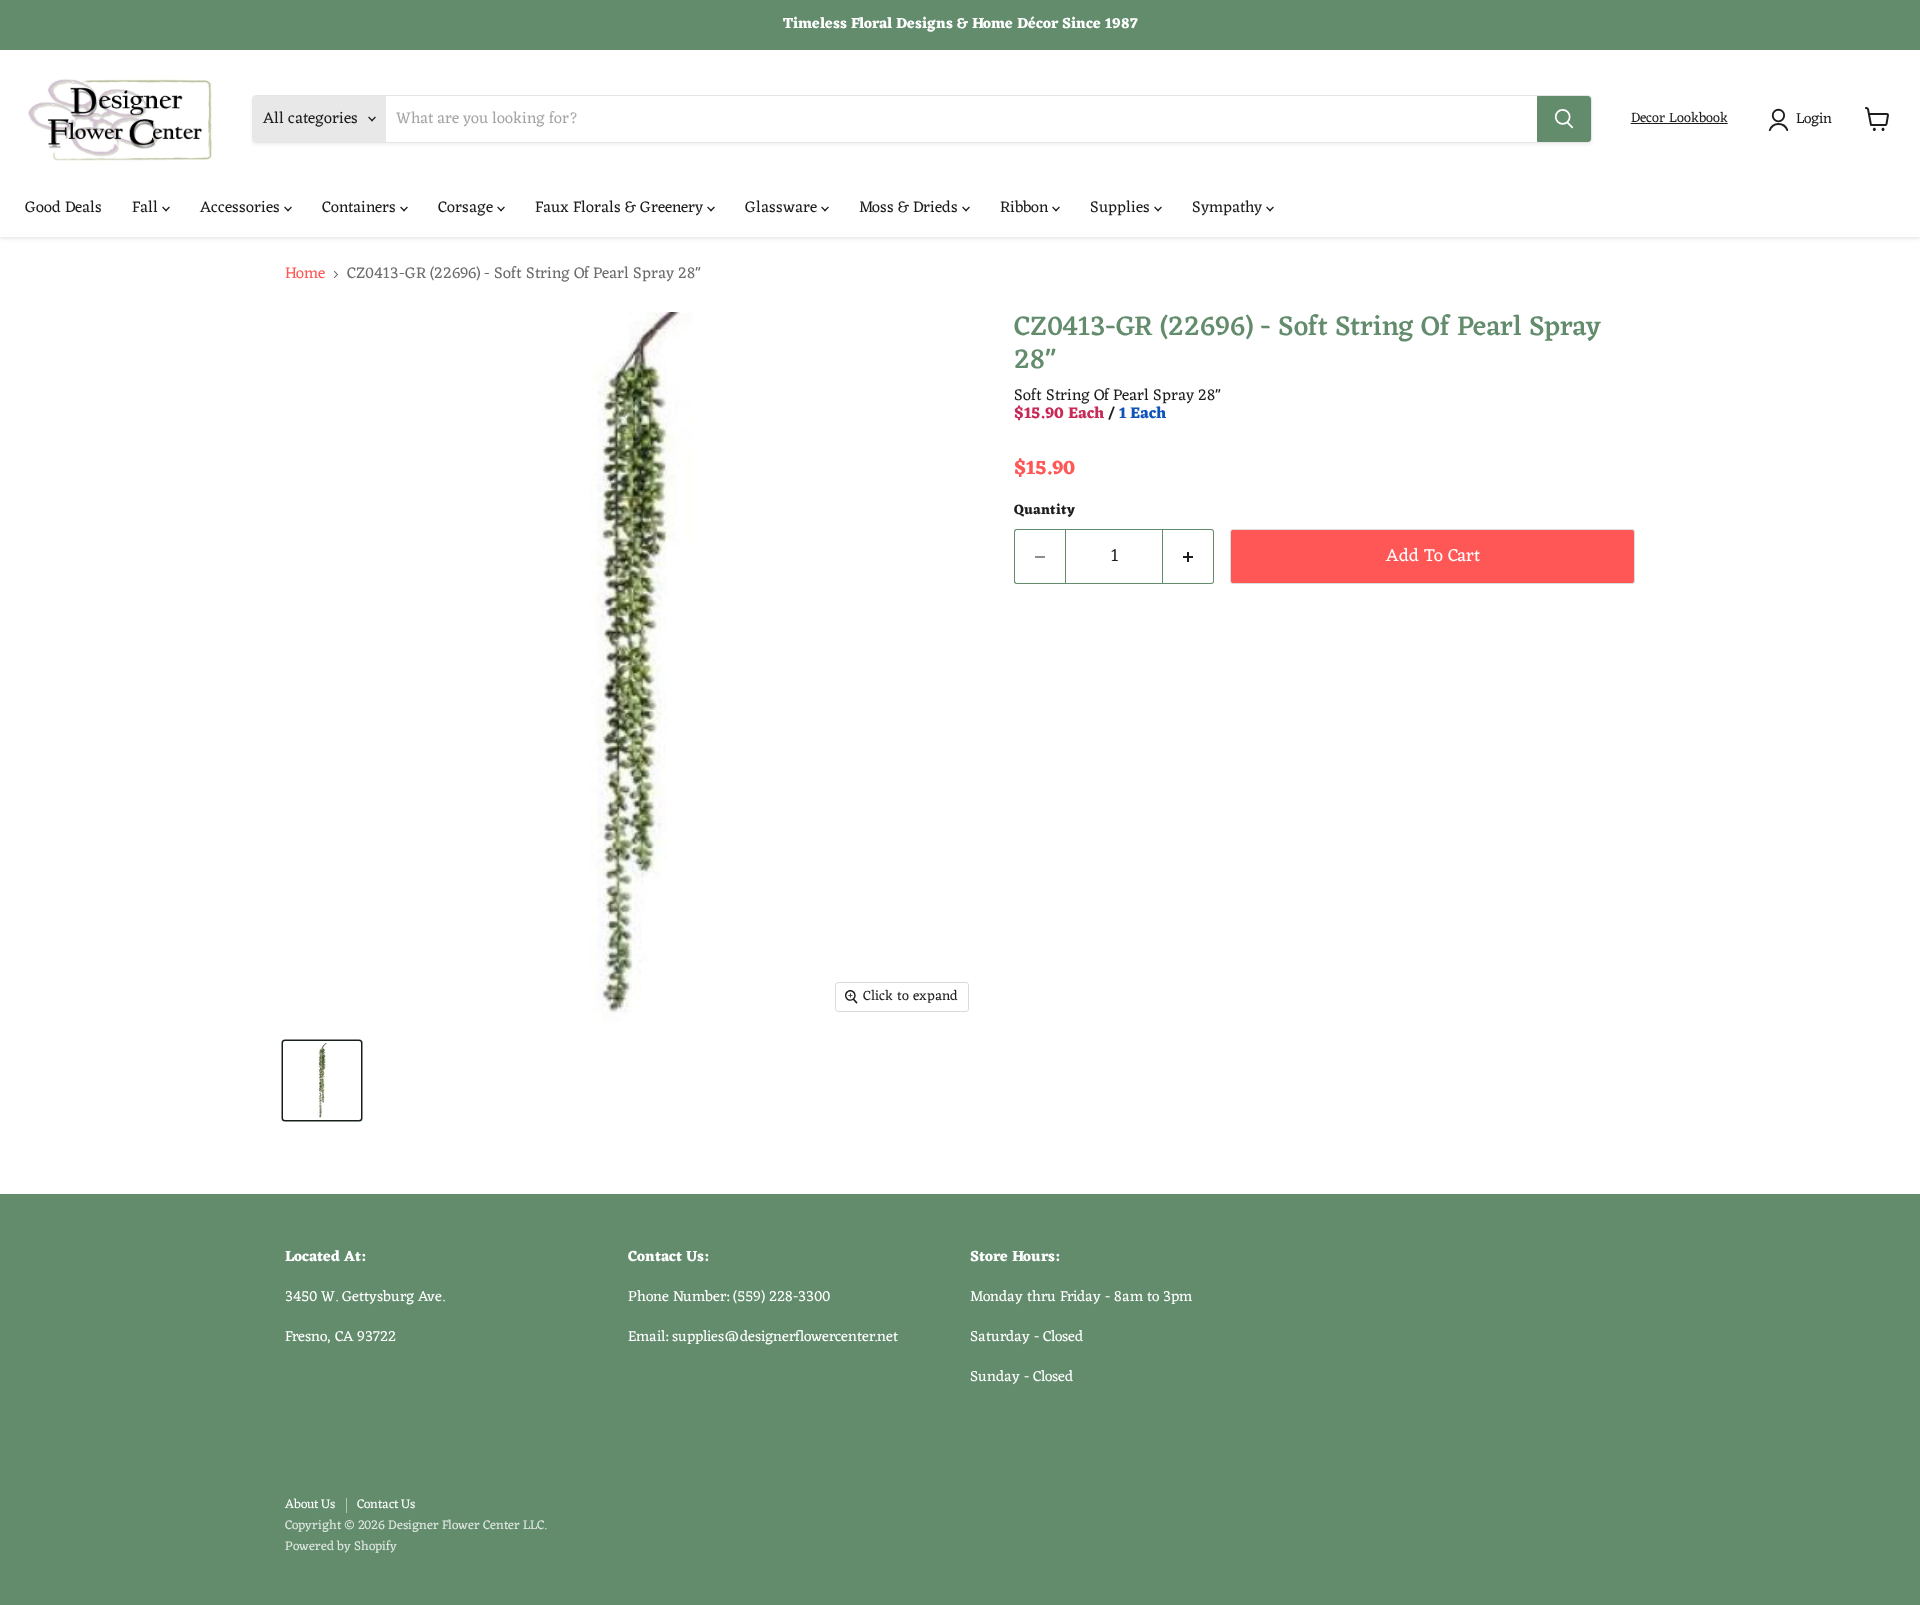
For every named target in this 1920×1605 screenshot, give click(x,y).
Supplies (1122, 208)
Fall (147, 208)
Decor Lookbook (1679, 118)
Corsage (467, 208)
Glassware (783, 208)
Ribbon (1026, 208)
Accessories (242, 208)
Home (305, 274)
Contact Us (386, 1504)
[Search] (1564, 119)
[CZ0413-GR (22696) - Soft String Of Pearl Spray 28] (322, 1080)
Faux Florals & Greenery (621, 208)
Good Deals (63, 208)
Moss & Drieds (910, 208)
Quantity (1044, 511)
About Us (310, 1504)
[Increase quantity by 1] (1188, 556)
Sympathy (1229, 208)
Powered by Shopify (341, 1546)
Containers (361, 208)
